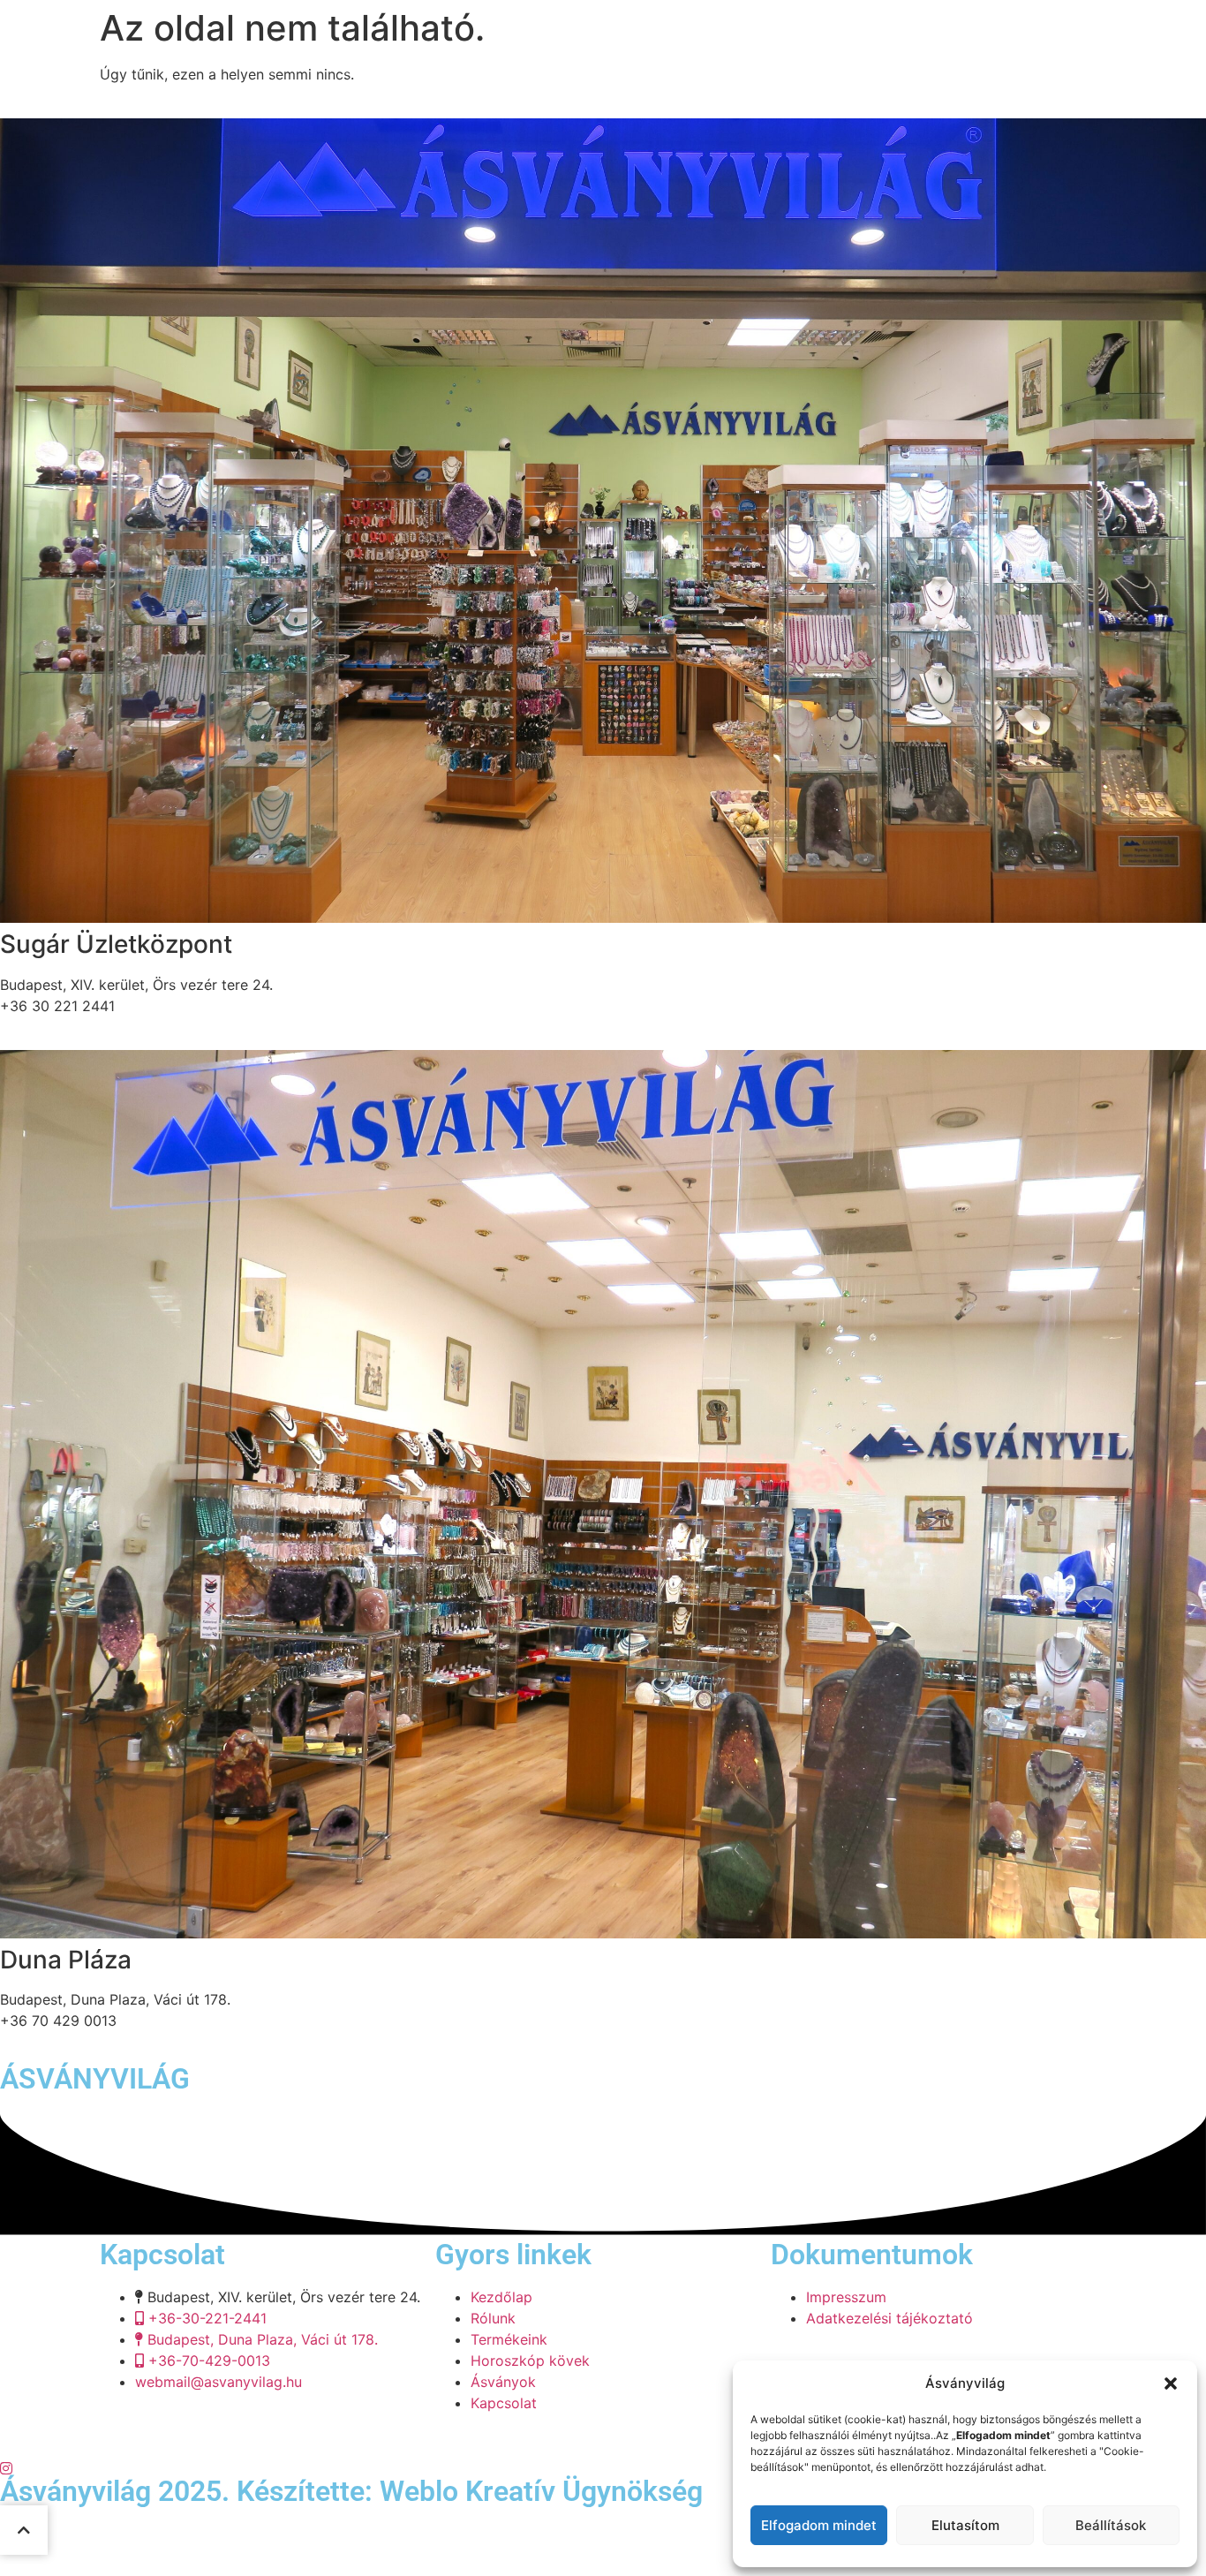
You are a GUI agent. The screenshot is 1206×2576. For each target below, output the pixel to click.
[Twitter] (603, 2466)
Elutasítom (965, 2525)
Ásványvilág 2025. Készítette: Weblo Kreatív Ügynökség (351, 2491)
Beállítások (1111, 2525)
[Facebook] (603, 2445)
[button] (1171, 2383)
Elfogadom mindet (819, 2525)
